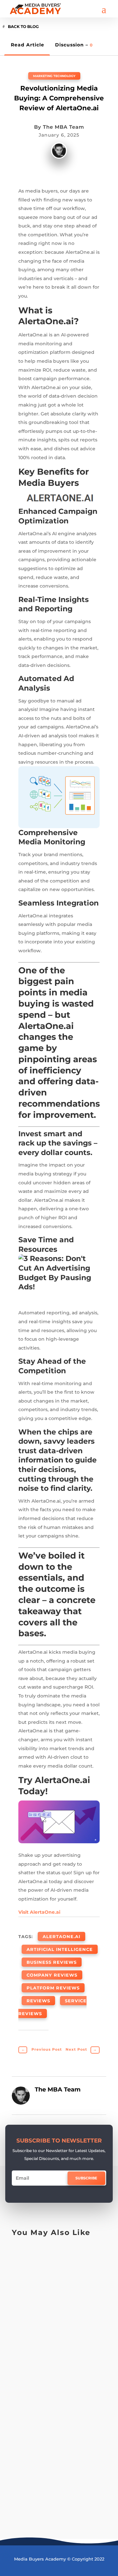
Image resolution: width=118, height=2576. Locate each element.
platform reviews (53, 1988)
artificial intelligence (60, 1949)
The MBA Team (64, 127)
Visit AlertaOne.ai (39, 1912)
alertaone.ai (61, 1936)
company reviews (52, 1975)
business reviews (52, 1962)
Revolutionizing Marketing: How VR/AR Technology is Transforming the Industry (55, 2442)
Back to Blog (23, 26)
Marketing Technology (54, 76)
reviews (38, 2001)
